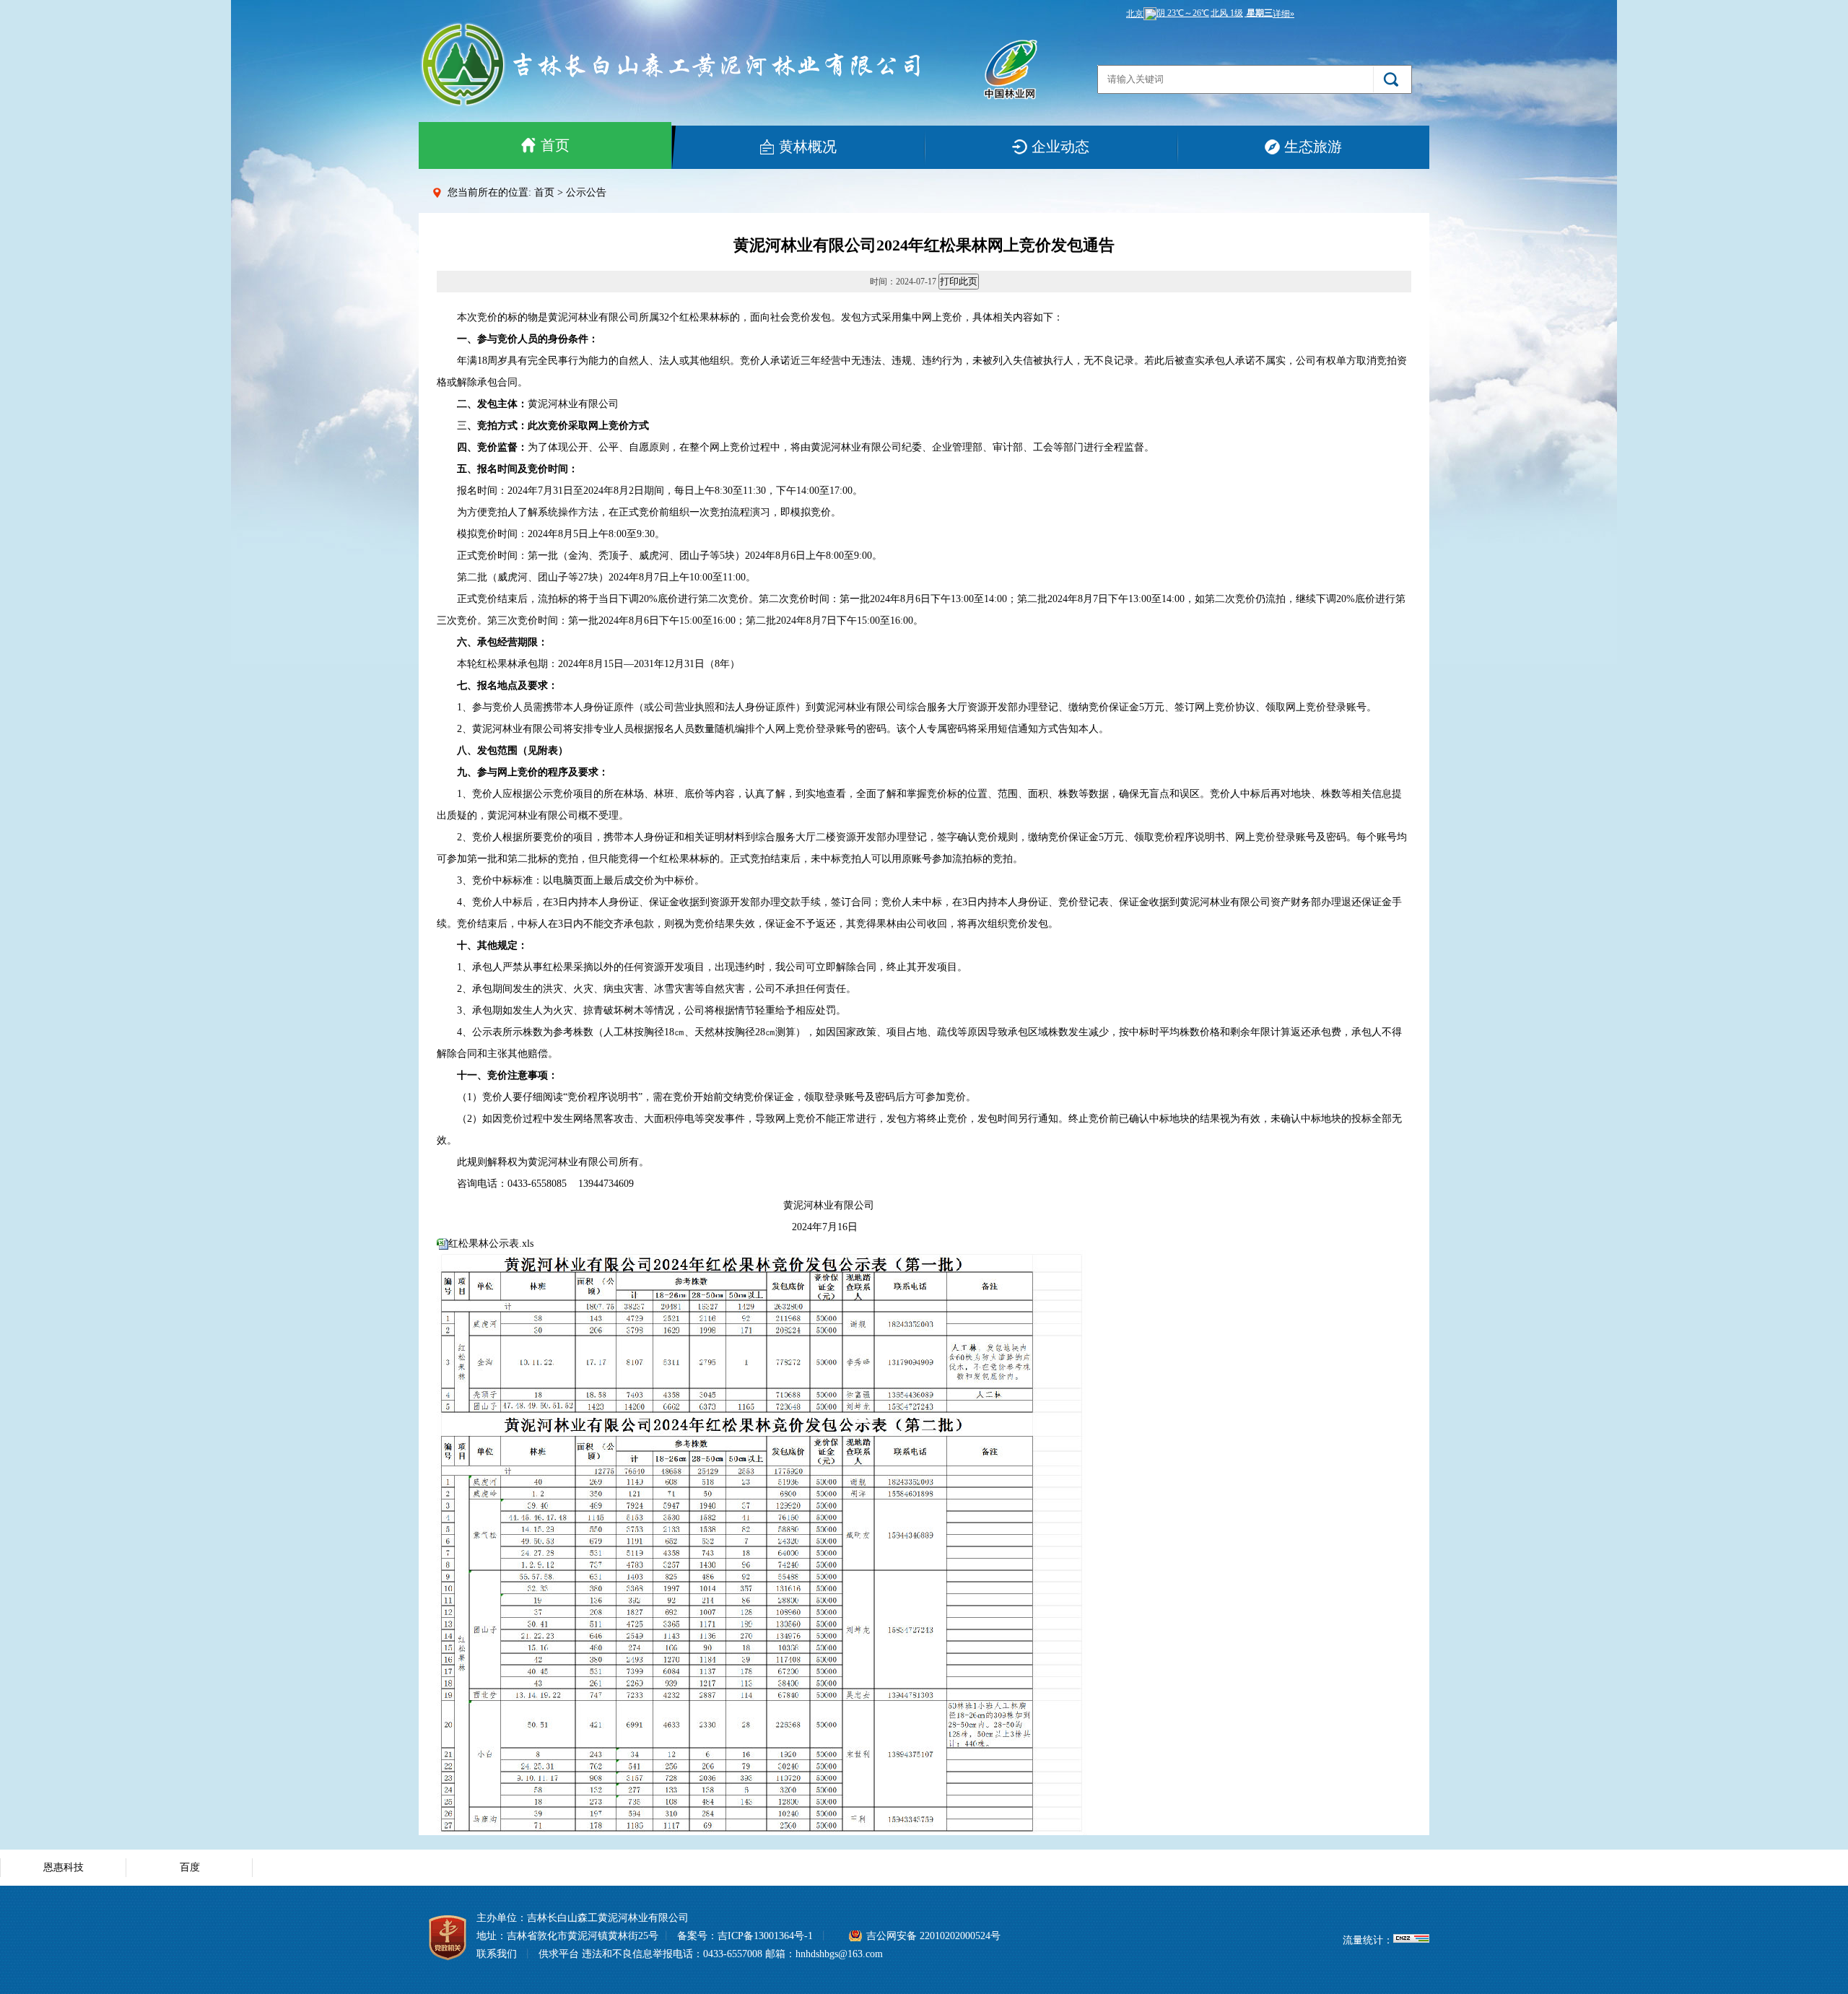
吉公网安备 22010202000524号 (933, 1936)
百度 (190, 1867)
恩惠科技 (64, 1867)
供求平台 (559, 1954)
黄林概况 (808, 147)
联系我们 (497, 1954)
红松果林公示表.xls (491, 1244)
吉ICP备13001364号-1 (765, 1936)
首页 (555, 145)
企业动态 (1060, 147)
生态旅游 (1313, 147)
